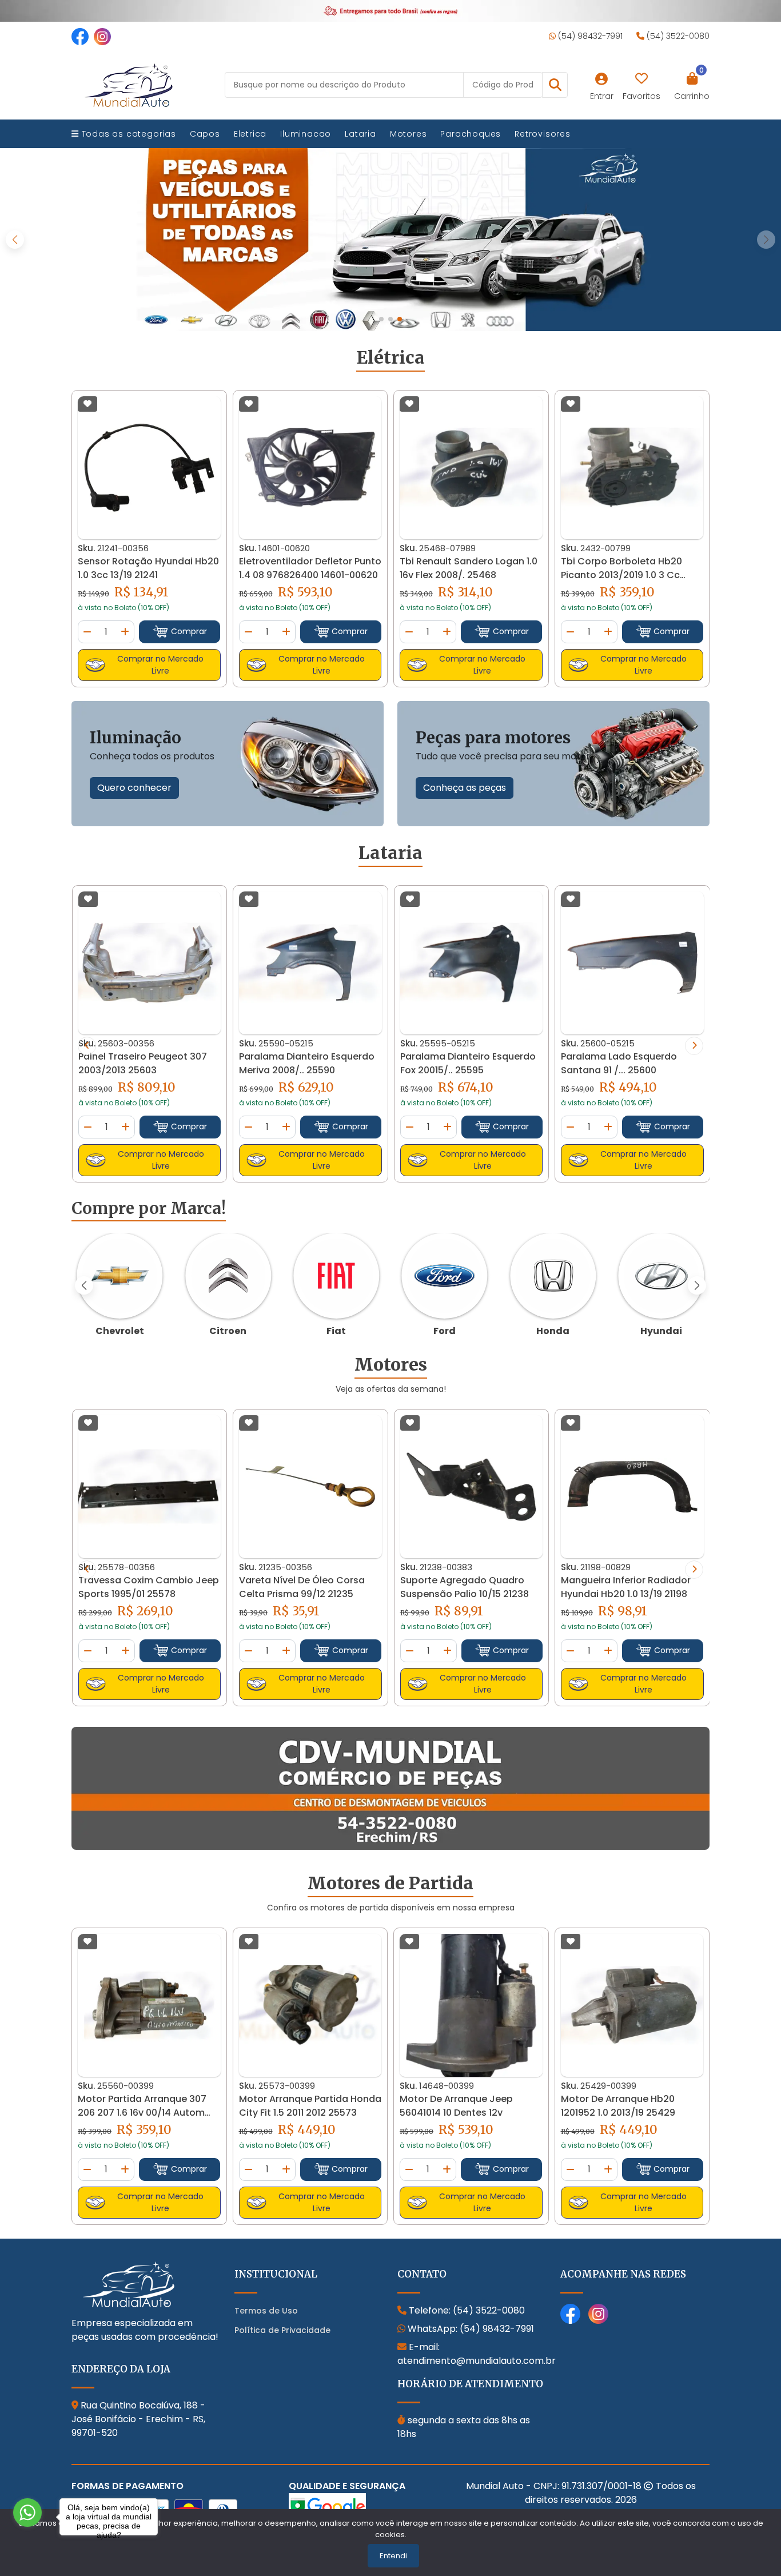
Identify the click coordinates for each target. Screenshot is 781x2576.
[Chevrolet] (120, 1276)
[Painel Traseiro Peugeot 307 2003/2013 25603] (150, 963)
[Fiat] (336, 1276)
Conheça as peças (465, 788)
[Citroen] (228, 1276)
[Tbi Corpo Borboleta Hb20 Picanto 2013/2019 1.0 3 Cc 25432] (632, 467)
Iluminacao (306, 134)
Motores (409, 134)
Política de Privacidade (282, 2330)
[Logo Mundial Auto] (129, 84)
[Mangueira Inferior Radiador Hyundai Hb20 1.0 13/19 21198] (632, 1487)
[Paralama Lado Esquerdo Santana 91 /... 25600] (632, 963)
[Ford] (445, 1276)
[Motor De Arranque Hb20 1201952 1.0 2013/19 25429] (632, 2006)
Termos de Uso (266, 2311)
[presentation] (87, 1046)
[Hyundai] (661, 1276)
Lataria (360, 134)
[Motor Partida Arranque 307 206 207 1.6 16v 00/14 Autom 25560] (149, 2005)
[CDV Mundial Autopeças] (390, 1789)
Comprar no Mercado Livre (160, 665)
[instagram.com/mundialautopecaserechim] (102, 36)
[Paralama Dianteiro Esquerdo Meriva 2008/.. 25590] (310, 963)
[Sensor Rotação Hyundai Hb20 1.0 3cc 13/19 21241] (149, 468)
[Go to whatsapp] (27, 2513)
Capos (205, 134)
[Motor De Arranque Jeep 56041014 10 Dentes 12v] (471, 2006)
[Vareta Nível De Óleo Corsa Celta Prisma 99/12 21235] (310, 1486)
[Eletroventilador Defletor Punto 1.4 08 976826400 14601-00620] (310, 467)
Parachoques (471, 134)
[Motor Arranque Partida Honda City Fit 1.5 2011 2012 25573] (310, 2006)
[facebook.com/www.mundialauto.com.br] (80, 36)
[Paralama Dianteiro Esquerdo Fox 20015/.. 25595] (472, 963)
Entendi (393, 2556)
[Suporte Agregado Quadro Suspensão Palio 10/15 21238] (472, 1487)
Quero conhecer (134, 788)
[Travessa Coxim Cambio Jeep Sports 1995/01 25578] (150, 1486)
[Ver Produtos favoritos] (641, 79)
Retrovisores (543, 134)
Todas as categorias (127, 134)
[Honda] (553, 1276)
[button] (555, 85)
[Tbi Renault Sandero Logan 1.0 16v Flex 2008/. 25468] (471, 467)
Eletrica (250, 134)
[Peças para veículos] (390, 240)
